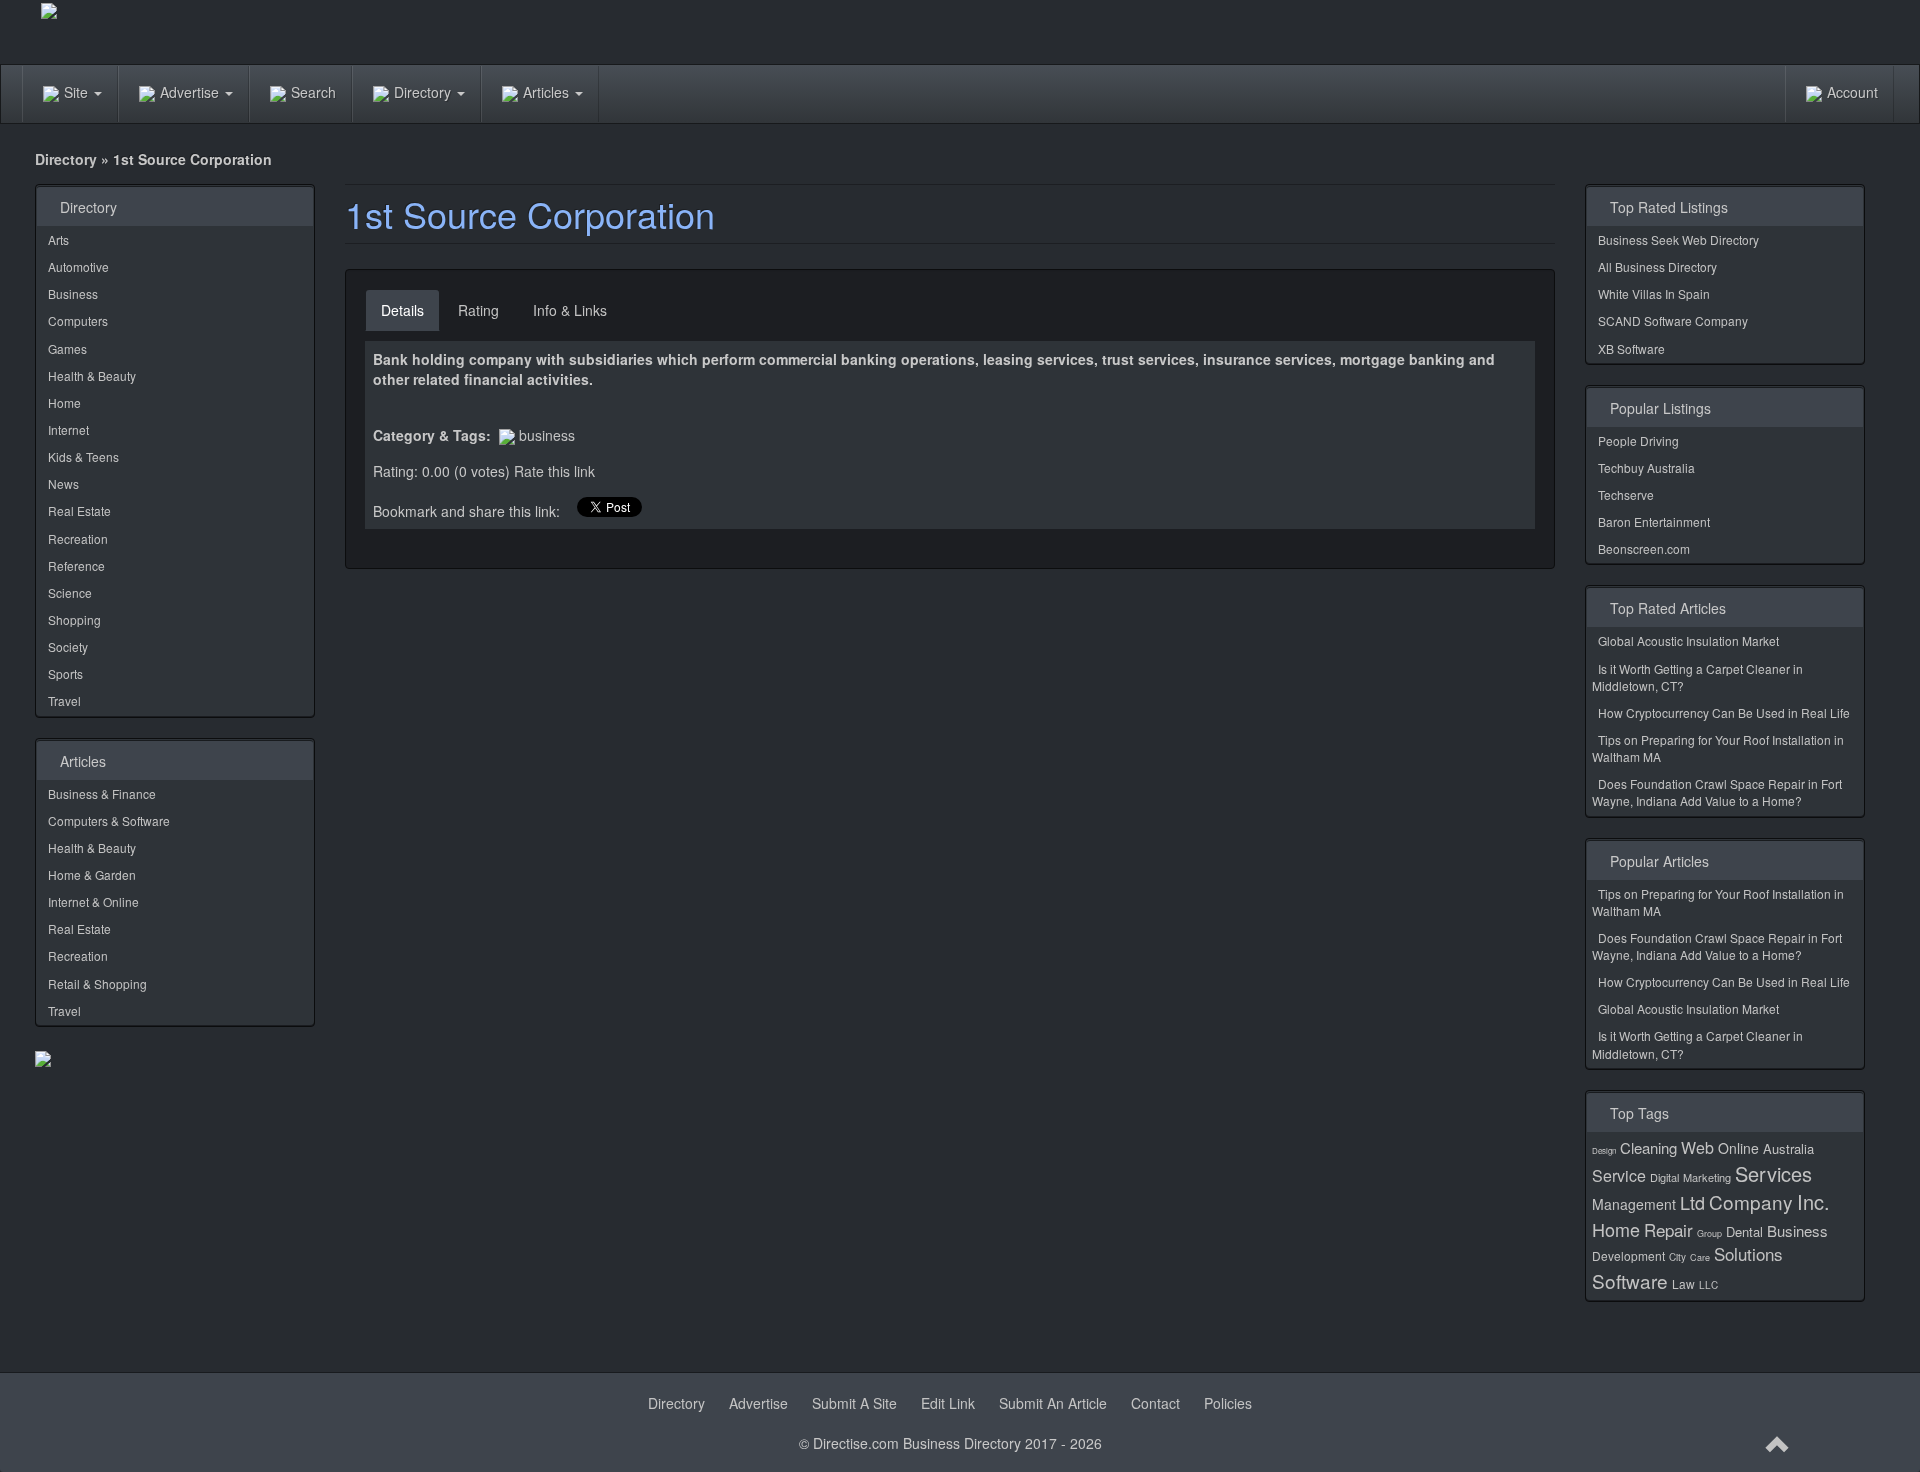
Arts (58, 239)
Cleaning (1648, 1147)
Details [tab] (402, 310)
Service (1619, 1175)
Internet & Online (93, 901)
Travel (64, 700)
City (1677, 1257)
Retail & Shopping (97, 983)
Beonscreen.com (1644, 548)
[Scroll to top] (1778, 1445)
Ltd (1692, 1202)
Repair (1668, 1229)
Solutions (1748, 1253)
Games (67, 348)
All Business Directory (1657, 266)
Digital (1664, 1177)
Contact (1155, 1403)
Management (1634, 1204)
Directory (424, 92)
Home (64, 402)
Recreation (78, 538)
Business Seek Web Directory (1678, 239)
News (63, 483)
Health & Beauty (92, 375)
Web (1697, 1147)
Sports (65, 673)
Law (1683, 1283)
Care (1700, 1257)
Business (73, 293)
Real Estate (79, 510)
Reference (76, 565)
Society (68, 646)
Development (1628, 1255)
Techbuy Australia (1646, 467)
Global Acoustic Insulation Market (1688, 640)
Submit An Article (1053, 1403)
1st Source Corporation (530, 213)
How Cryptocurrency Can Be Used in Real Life (1724, 712)
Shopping (74, 619)
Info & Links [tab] (570, 310)
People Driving (1638, 440)
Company (1751, 1201)
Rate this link (554, 471)
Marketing (1707, 1177)
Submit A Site (854, 1403)
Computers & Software (109, 820)
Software (1630, 1280)
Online (1738, 1148)
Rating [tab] (478, 310)
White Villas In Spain (1654, 293)
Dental (1744, 1231)
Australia (1788, 1148)
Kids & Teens (83, 456)
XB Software (1631, 348)
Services (1773, 1173)
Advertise (191, 92)
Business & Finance (102, 793)
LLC (1708, 1285)
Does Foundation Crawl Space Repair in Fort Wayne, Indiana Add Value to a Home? (1717, 792)
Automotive (78, 266)
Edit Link (948, 1403)
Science (70, 592)
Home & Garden (92, 874)
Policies (1228, 1403)
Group (1709, 1233)
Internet (68, 429)
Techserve (1626, 494)
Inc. (1813, 1201)
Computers (78, 320)
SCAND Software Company (1673, 320)
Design (1604, 1150)
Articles (548, 92)
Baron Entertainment (1654, 521)
